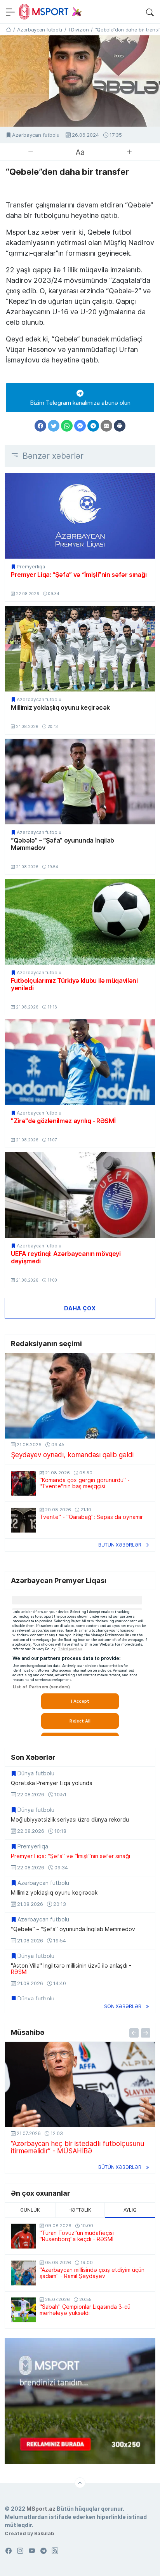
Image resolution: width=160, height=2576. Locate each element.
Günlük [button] (30, 2210)
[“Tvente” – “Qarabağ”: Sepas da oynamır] (23, 1520)
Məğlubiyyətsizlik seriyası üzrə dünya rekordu (70, 1820)
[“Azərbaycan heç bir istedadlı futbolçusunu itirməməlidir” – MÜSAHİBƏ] (80, 2085)
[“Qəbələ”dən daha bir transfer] (80, 81)
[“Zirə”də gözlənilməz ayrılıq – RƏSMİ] (80, 1062)
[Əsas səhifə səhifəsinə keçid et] (8, 30)
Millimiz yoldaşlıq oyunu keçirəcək (60, 707)
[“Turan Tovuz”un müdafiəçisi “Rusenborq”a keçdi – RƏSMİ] (23, 2236)
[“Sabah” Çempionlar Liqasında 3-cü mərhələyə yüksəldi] (23, 2310)
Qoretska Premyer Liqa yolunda (52, 1783)
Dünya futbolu (36, 1773)
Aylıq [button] (130, 2210)
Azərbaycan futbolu (36, 135)
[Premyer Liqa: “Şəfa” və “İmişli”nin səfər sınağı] (80, 516)
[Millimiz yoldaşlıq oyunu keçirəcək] (80, 649)
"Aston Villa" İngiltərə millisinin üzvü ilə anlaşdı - (71, 1969)
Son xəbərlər (123, 2006)
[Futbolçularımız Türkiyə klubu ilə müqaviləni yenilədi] (80, 922)
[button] (150, 12)
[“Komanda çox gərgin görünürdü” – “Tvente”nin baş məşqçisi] (23, 1483)
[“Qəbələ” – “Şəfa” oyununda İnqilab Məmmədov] (80, 782)
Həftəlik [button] (80, 2210)
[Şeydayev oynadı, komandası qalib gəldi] (80, 1396)
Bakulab (44, 2533)
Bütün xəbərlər (120, 1545)
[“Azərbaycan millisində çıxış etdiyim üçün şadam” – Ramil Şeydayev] (23, 2273)
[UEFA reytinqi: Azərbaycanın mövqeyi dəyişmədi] (80, 1195)
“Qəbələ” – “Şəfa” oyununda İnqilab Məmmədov (63, 844)
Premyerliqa (31, 567)
